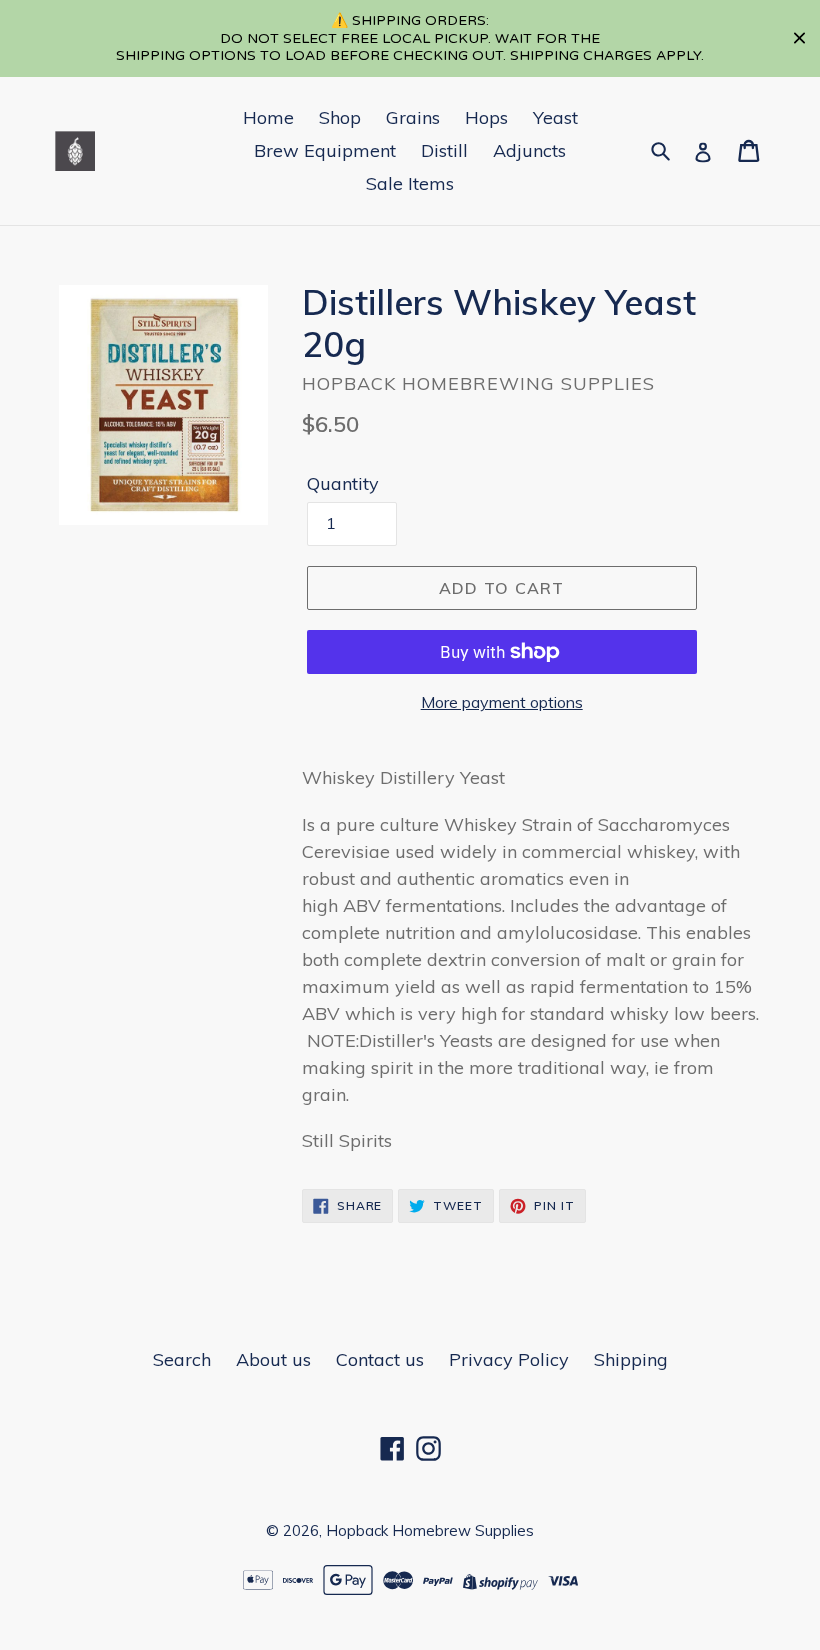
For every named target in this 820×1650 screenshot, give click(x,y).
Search (182, 1359)
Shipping (631, 1359)
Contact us (380, 1359)
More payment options (502, 702)
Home (268, 117)
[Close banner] (799, 38)
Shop (340, 117)
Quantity (343, 483)
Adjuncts (529, 150)
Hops (486, 117)
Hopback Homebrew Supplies (430, 1530)
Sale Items (410, 183)
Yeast (555, 117)
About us (273, 1359)
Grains (413, 117)
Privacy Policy (509, 1359)
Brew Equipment (325, 150)
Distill (444, 150)
